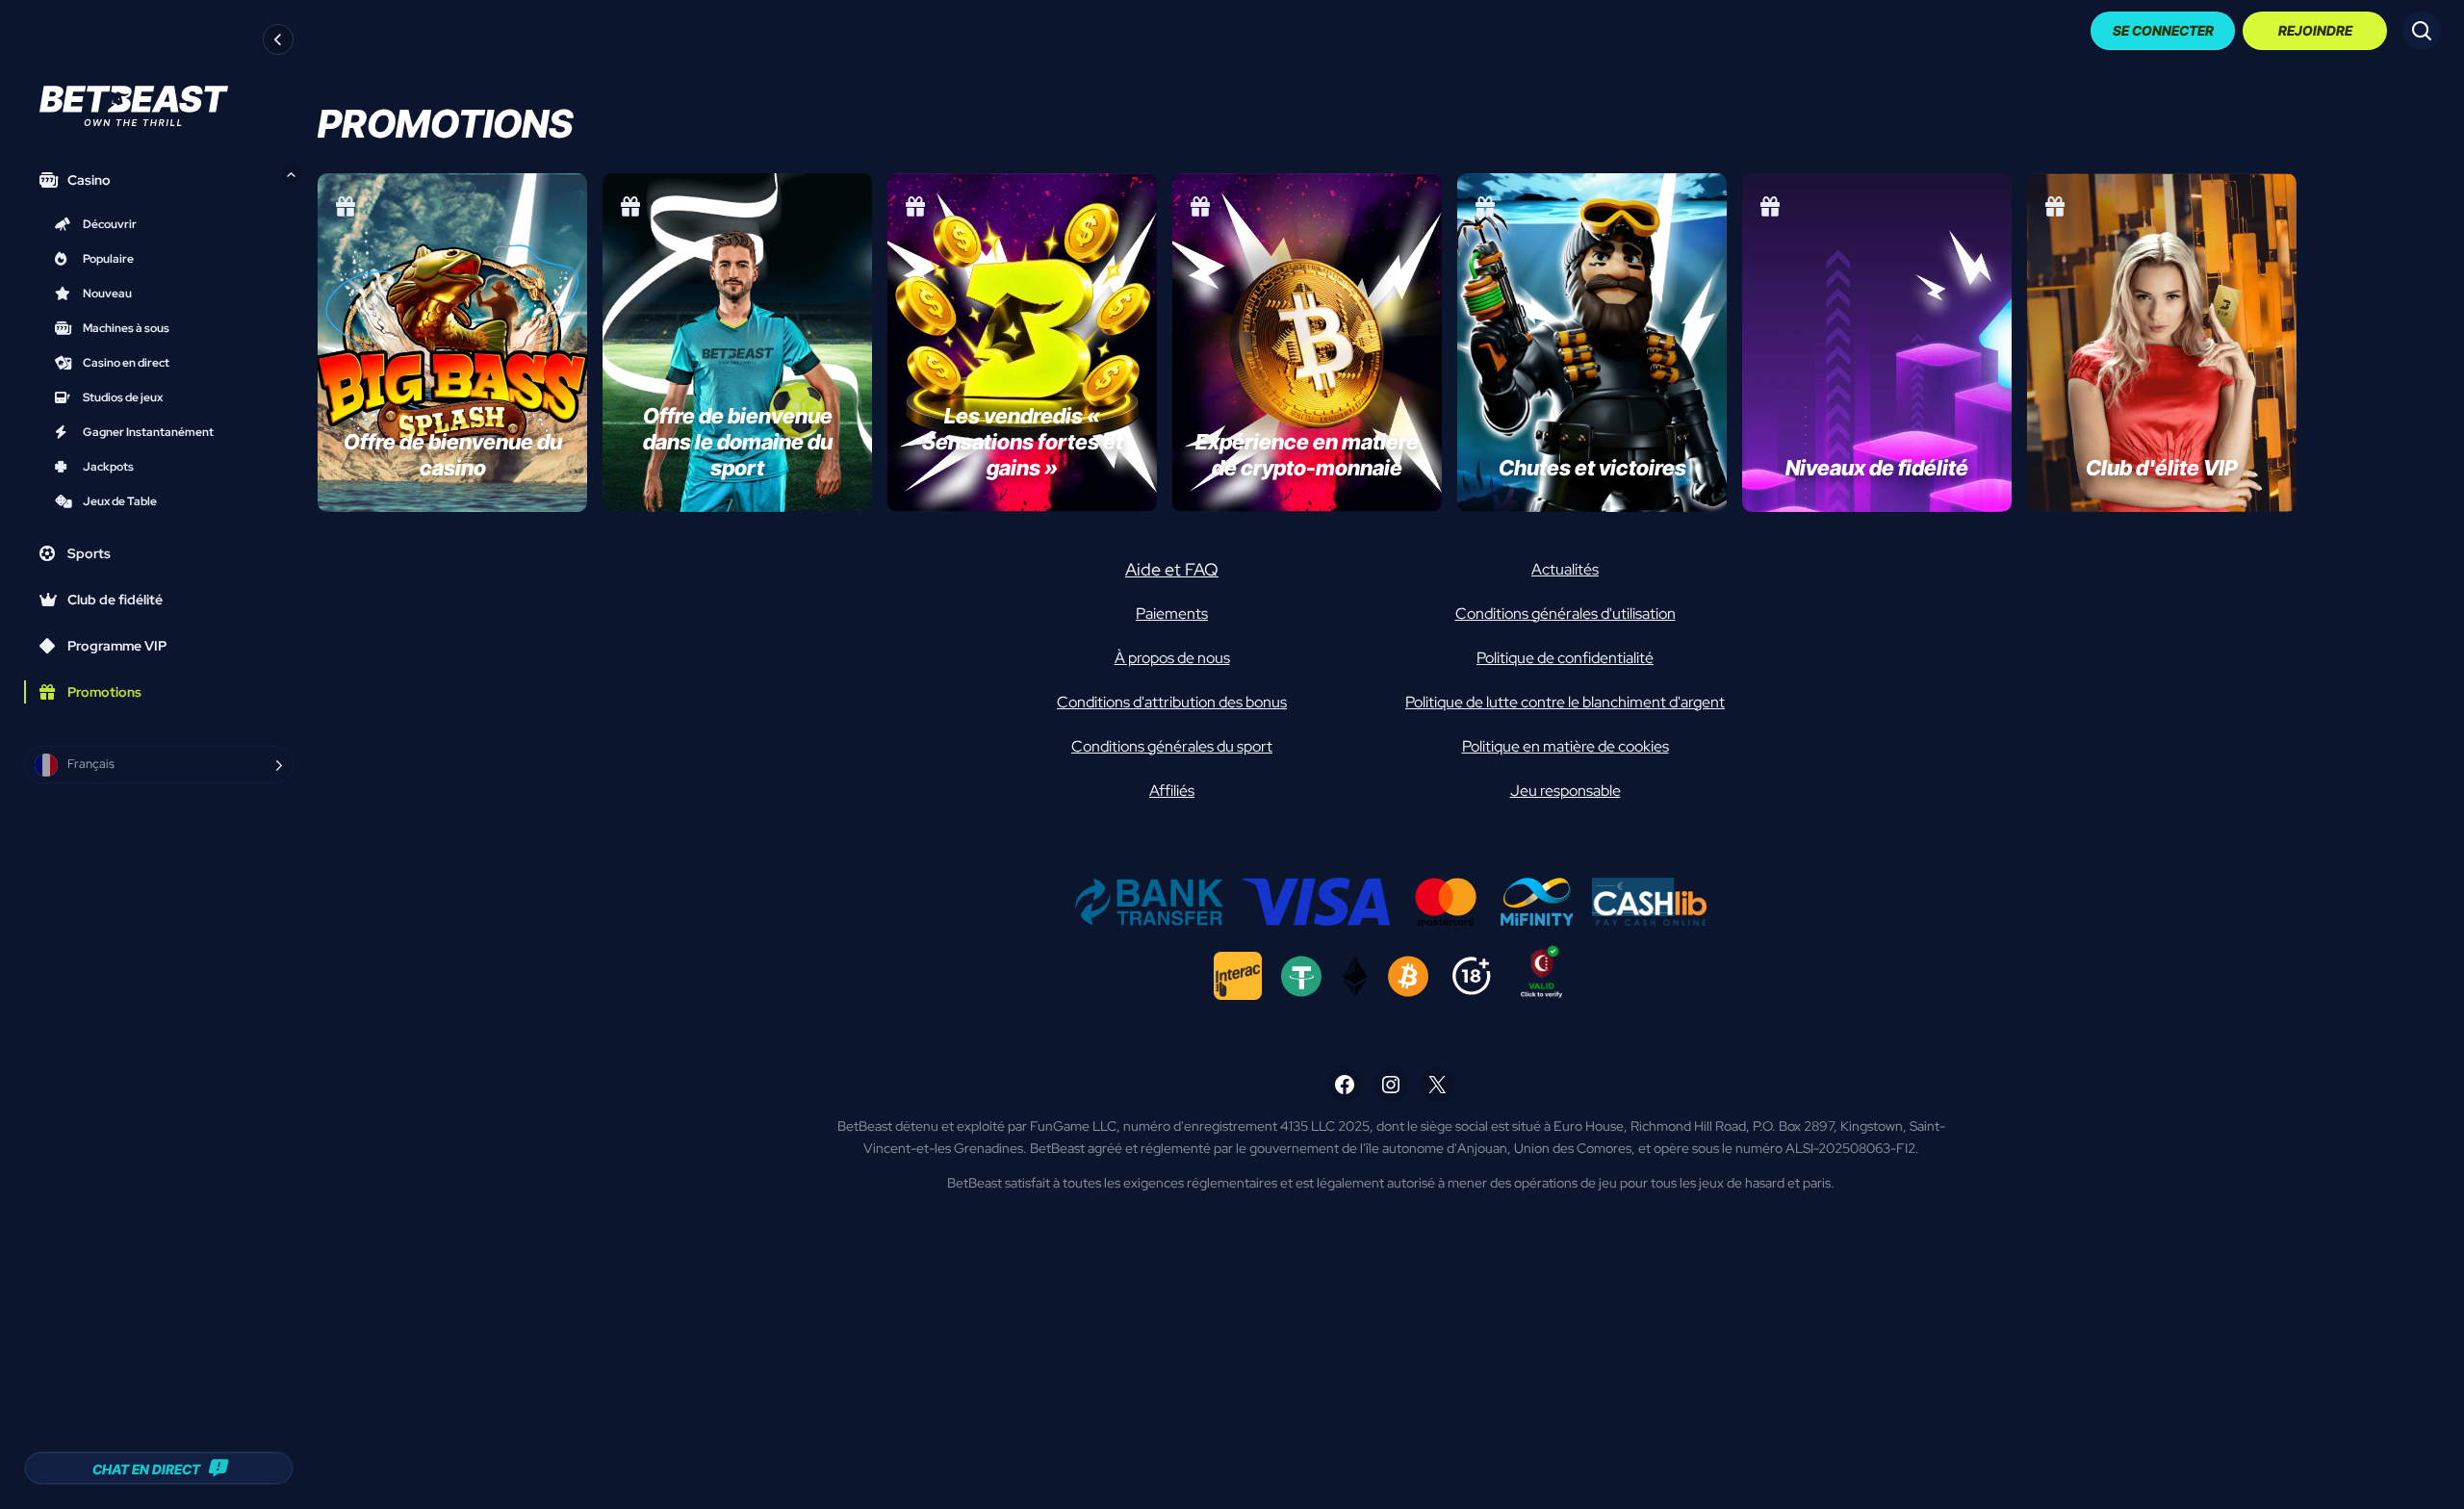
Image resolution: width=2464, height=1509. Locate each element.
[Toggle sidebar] (278, 39)
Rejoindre (2315, 30)
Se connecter (2163, 30)
